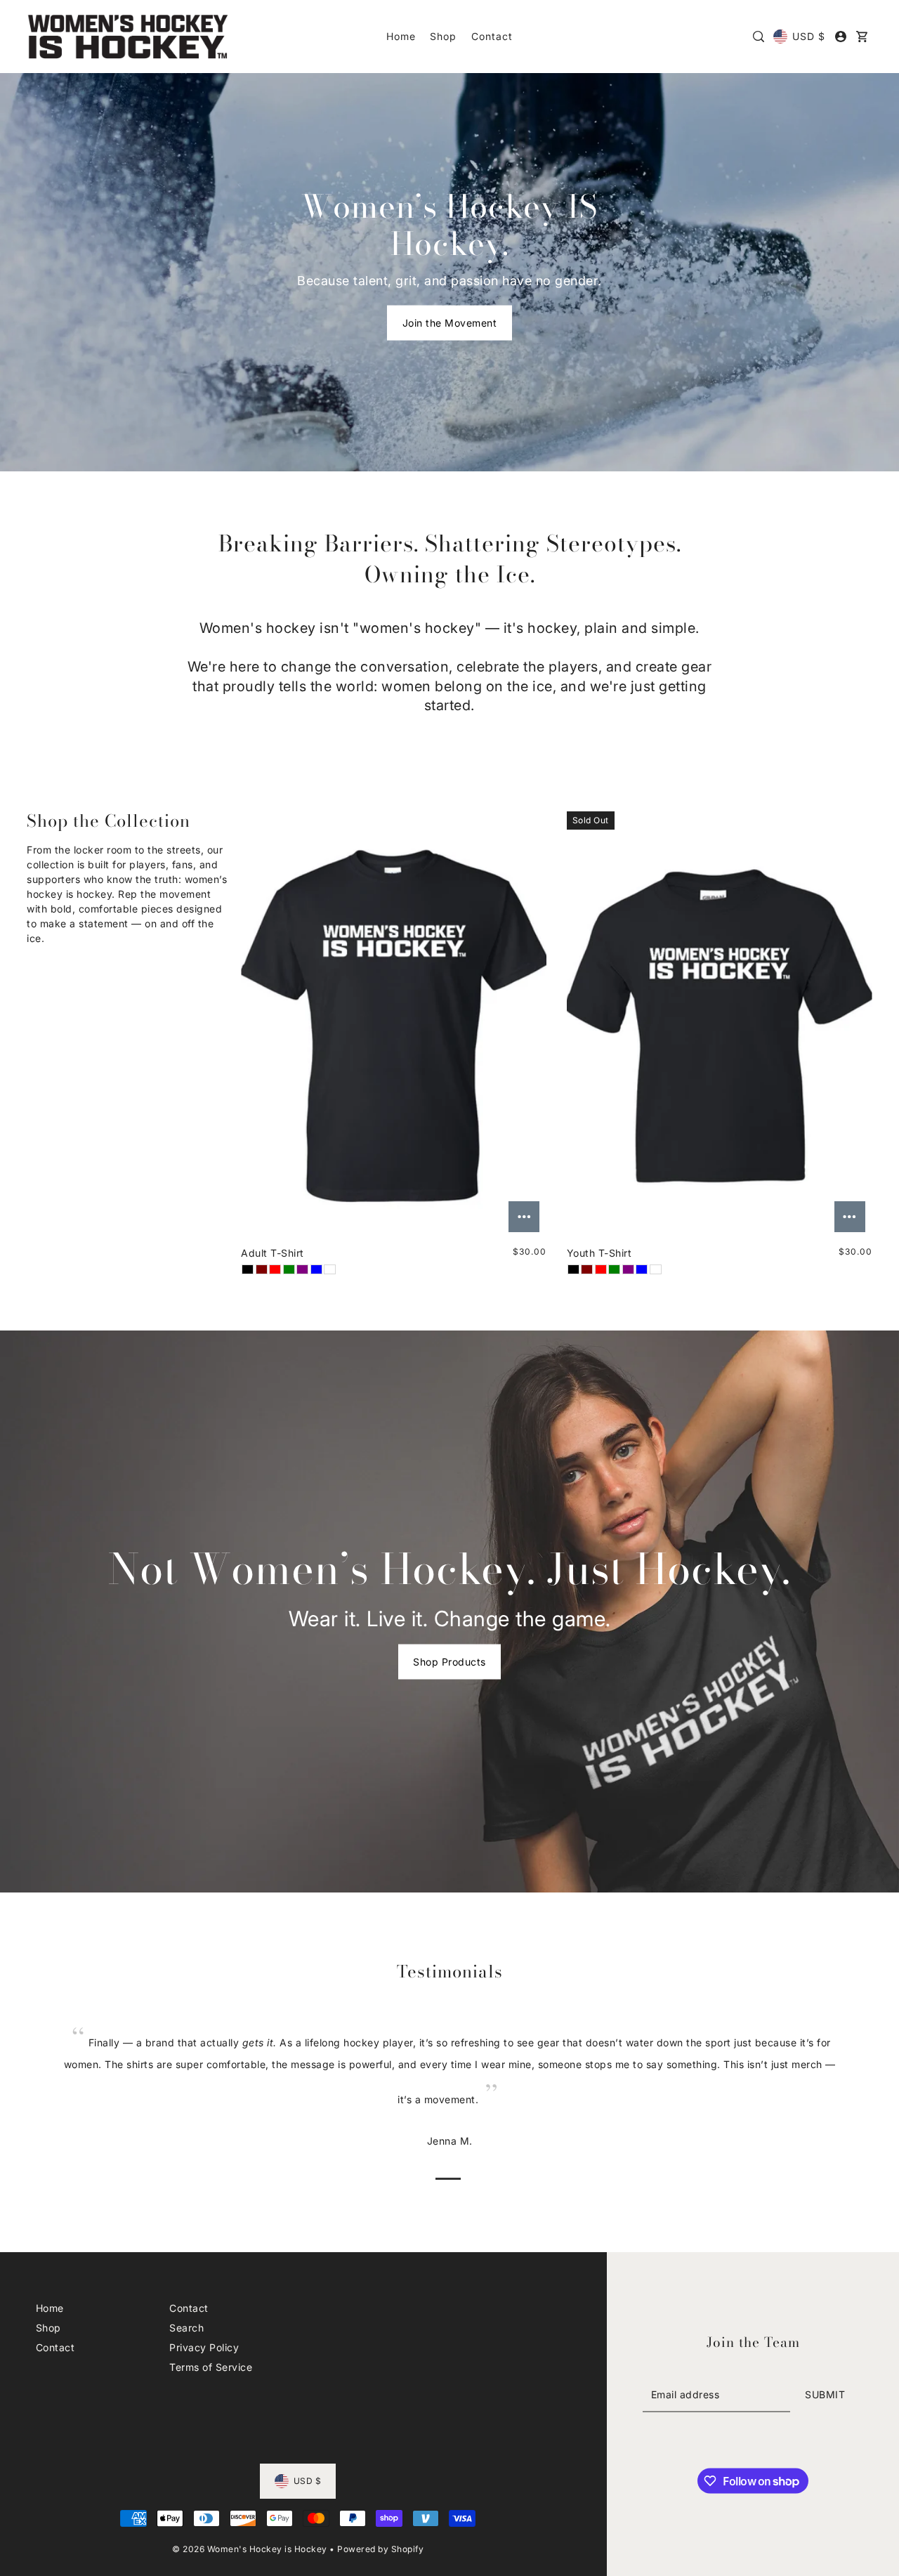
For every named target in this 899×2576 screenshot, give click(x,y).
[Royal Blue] (316, 1269)
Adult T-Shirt (273, 1253)
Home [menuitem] (401, 36)
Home (50, 2308)
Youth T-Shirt (599, 1253)
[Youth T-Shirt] (720, 1025)
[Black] (248, 1269)
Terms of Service (211, 2367)
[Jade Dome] (330, 1269)
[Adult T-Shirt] (394, 1025)
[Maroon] (262, 1269)
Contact (55, 2347)
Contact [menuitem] (492, 36)
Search (186, 2328)
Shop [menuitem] (443, 36)
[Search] (759, 37)
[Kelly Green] (289, 1269)
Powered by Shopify (380, 2549)
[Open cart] (862, 37)
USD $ (809, 36)
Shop (48, 2328)
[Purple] (302, 1269)
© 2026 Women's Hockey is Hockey (250, 2549)
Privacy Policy (204, 2347)
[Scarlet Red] (275, 1269)
